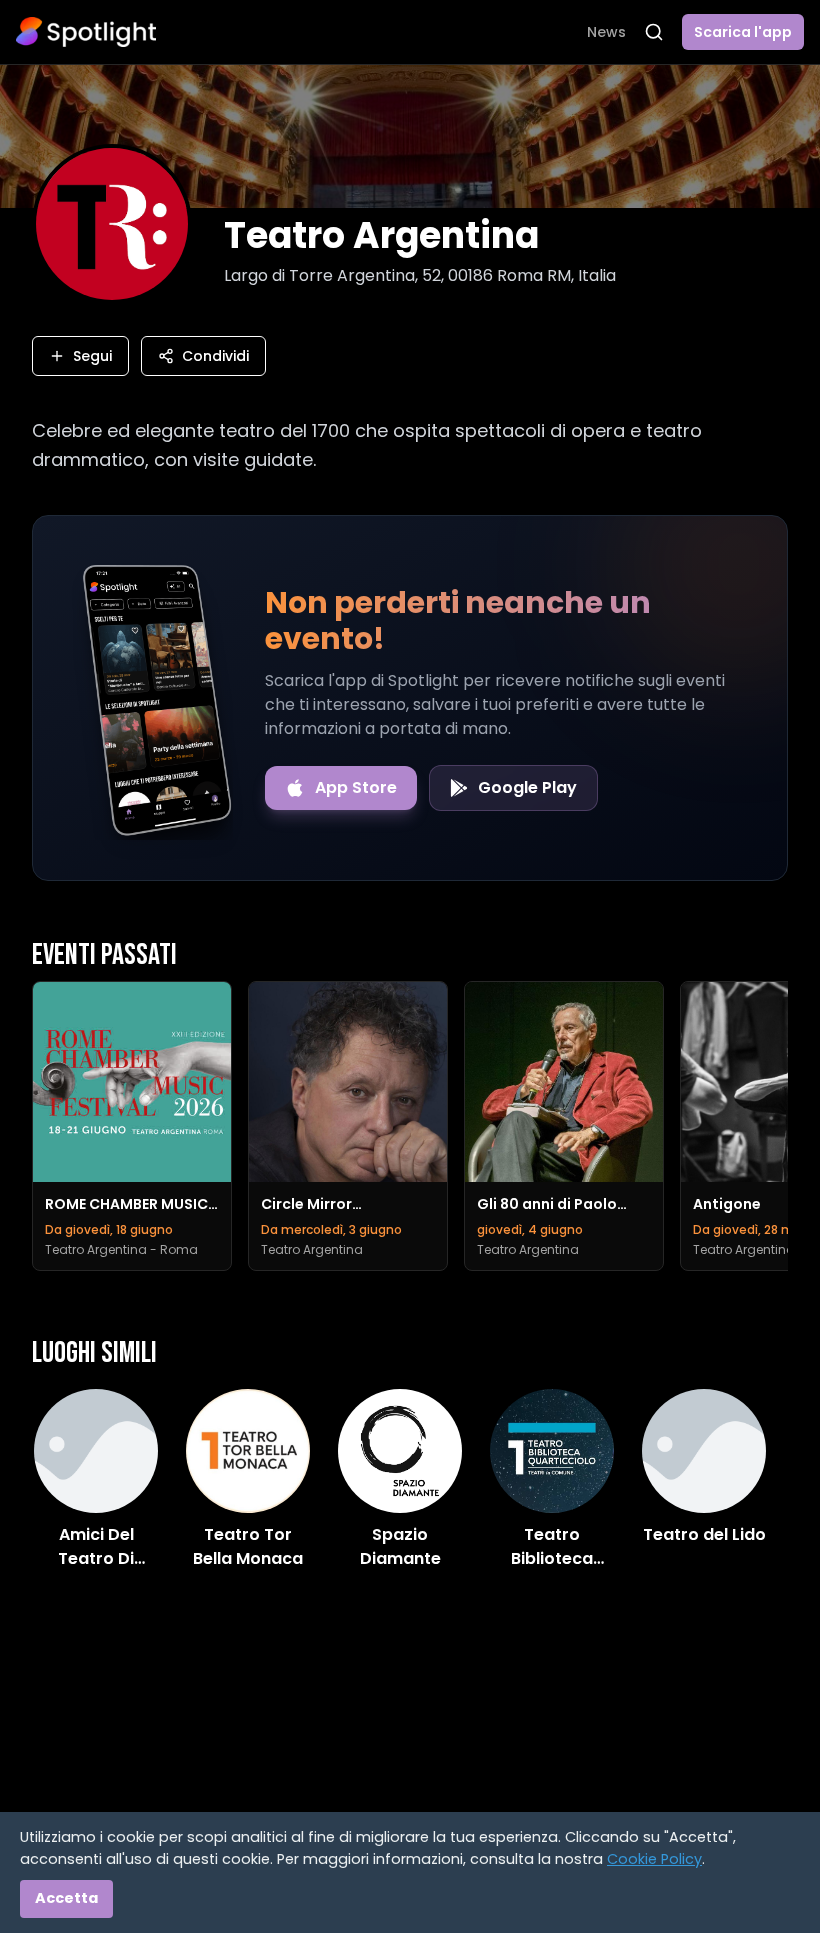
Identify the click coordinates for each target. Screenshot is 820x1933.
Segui (92, 356)
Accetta (66, 1898)
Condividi (215, 356)
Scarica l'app (743, 32)
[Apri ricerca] (654, 32)
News (606, 32)
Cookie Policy (654, 1859)
